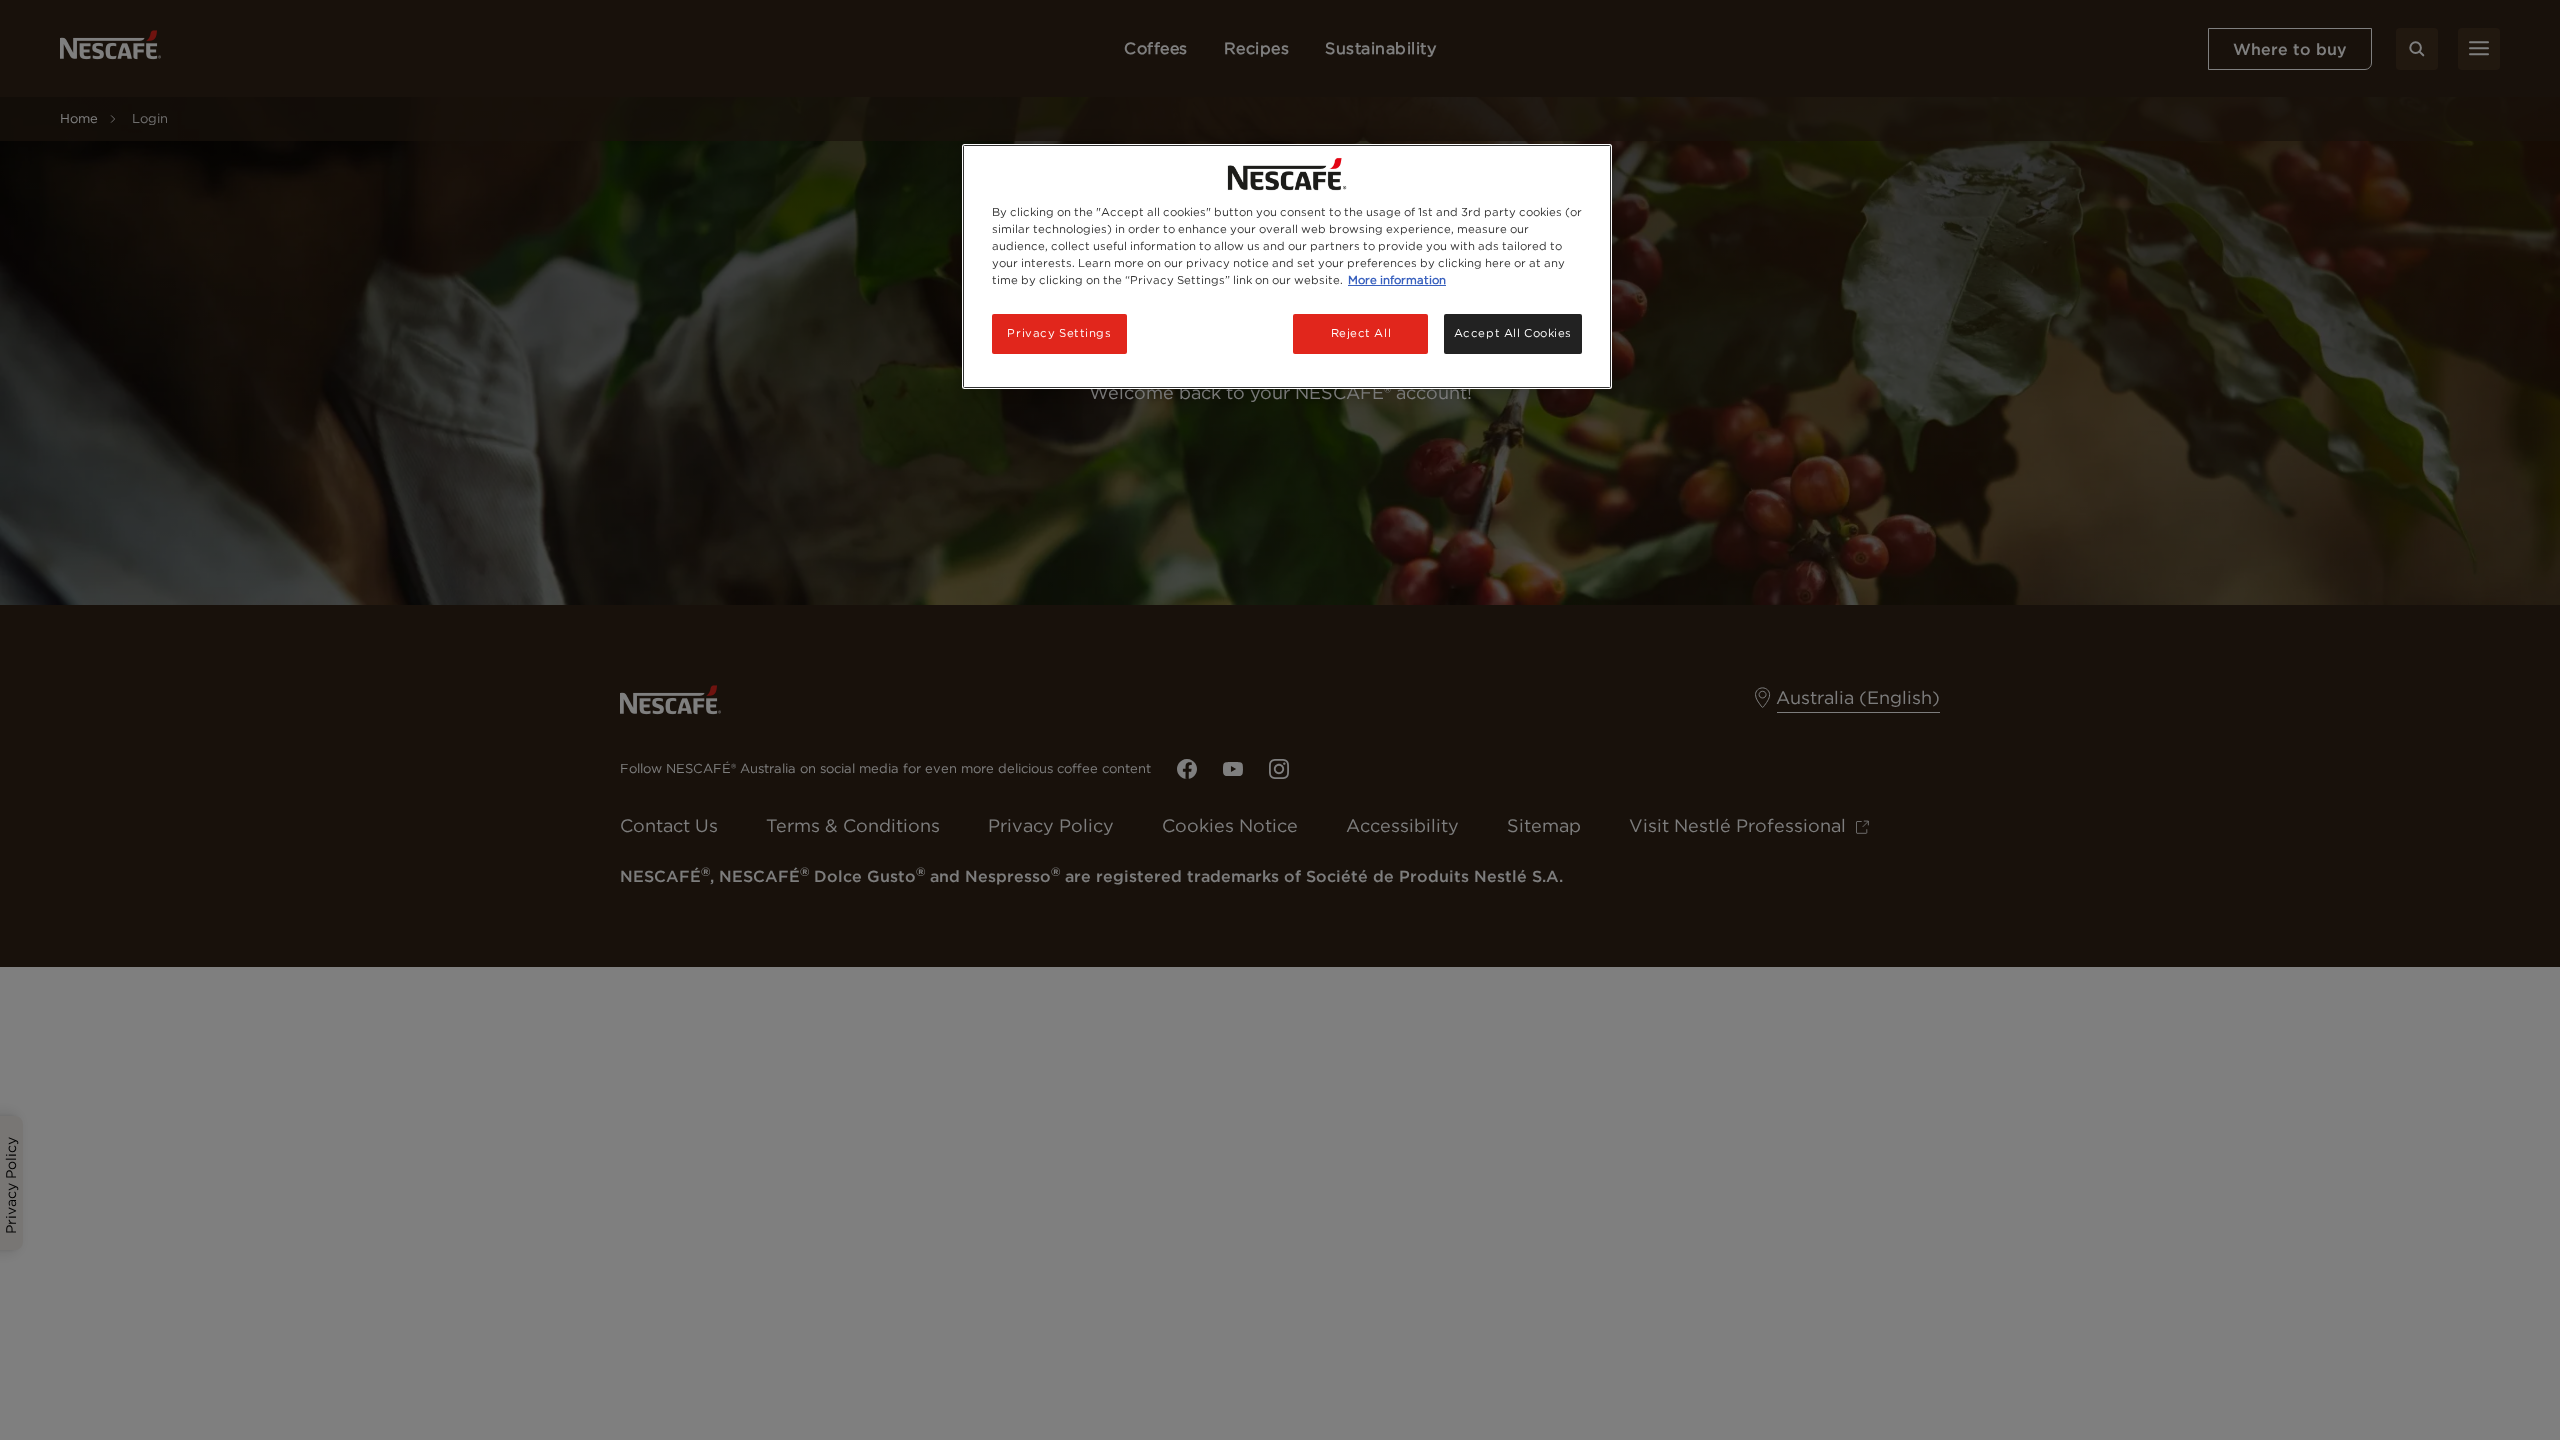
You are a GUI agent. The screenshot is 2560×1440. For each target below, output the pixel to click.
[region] (1287, 266)
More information (1397, 280)
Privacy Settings (1059, 333)
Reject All (1361, 333)
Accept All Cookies (1513, 333)
